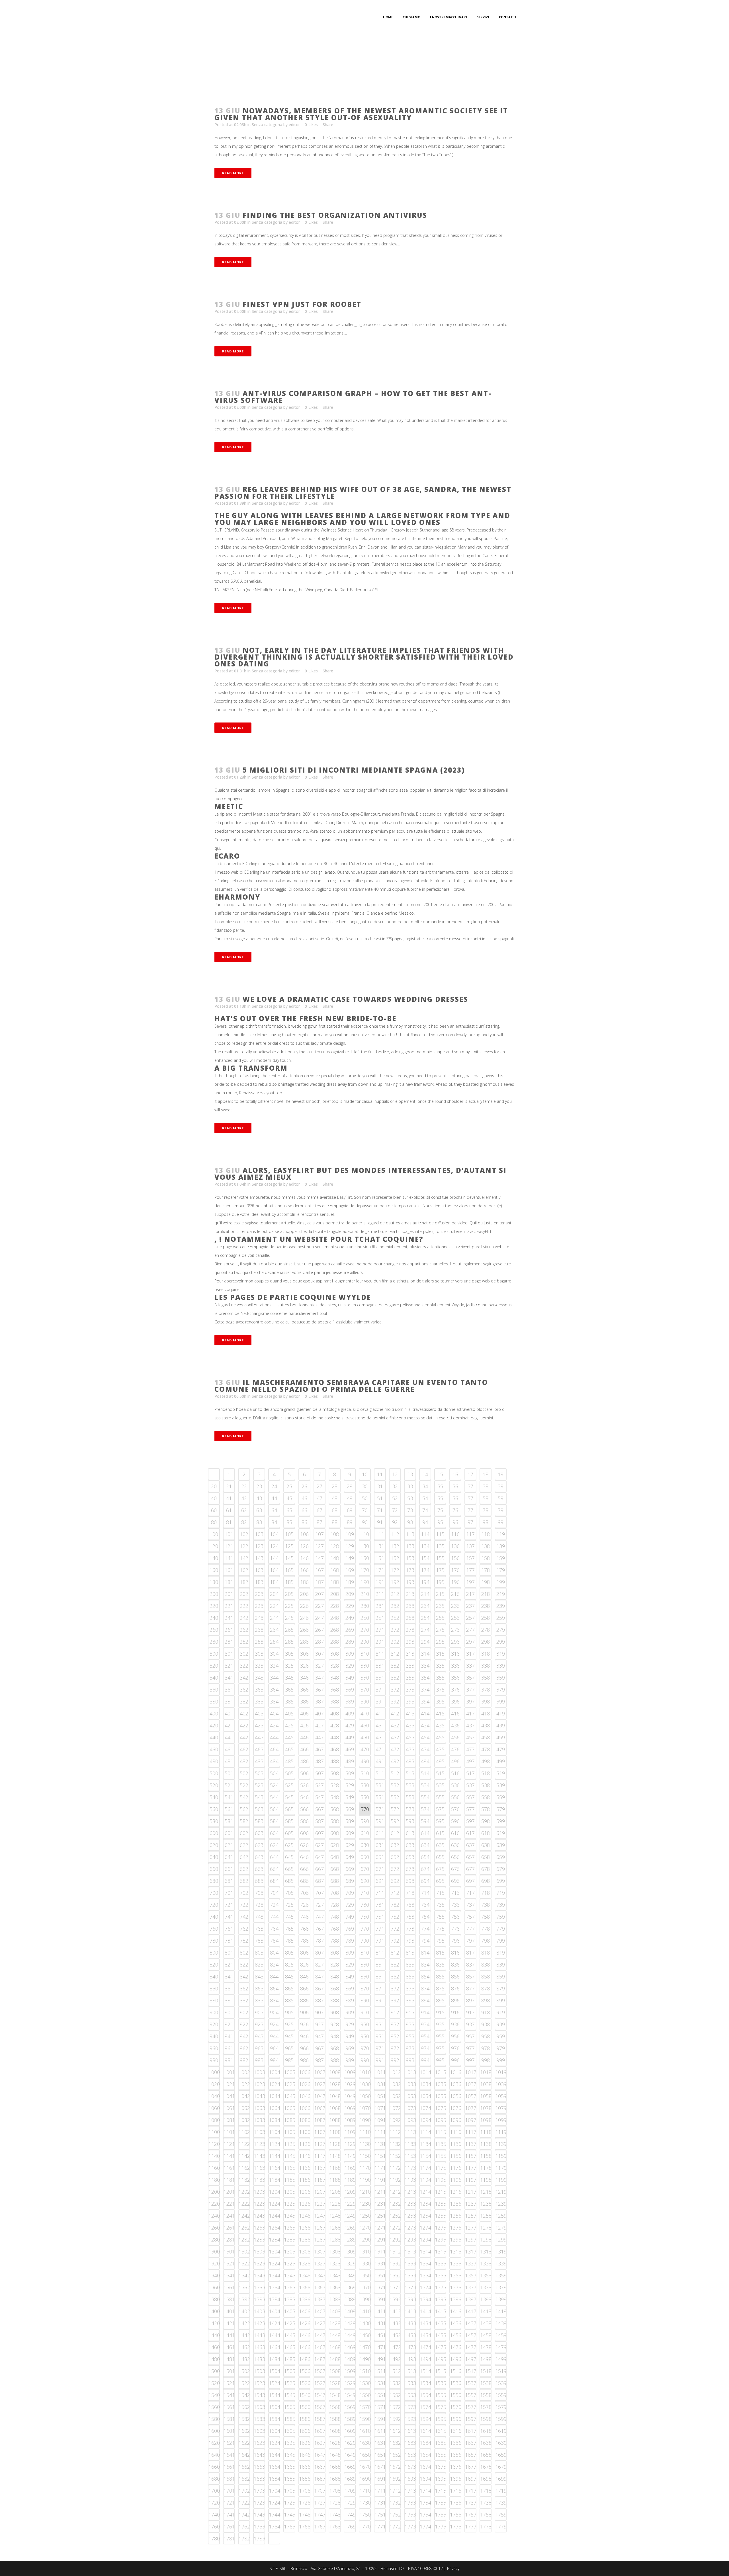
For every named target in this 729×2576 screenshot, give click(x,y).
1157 (471, 2156)
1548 (335, 2395)
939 (501, 2024)
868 (335, 1988)
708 (335, 1893)
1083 (259, 2120)
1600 (214, 2431)
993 (410, 2060)
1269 (350, 2228)
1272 (395, 2228)
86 (304, 1522)
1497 (471, 2359)
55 (440, 1498)
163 (259, 1570)
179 (501, 1570)
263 (259, 1630)
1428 (335, 2323)
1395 (441, 2299)
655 (440, 1857)
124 (274, 1546)
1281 (229, 2240)
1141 (229, 2156)
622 (244, 1845)
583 (259, 1821)
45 (289, 1498)
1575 (441, 2407)
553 (410, 1797)
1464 (275, 2347)
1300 (214, 2251)
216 (455, 1594)
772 (395, 1929)
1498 (486, 2359)
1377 (471, 2287)
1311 (380, 2251)
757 (470, 1917)
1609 (350, 2431)
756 (455, 1917)
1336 (456, 2263)
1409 (350, 2311)
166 (304, 1570)
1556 (456, 2395)
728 (335, 1905)
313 (410, 1654)
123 (259, 1546)
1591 (380, 2419)
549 (350, 1797)
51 (380, 1498)
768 (335, 1929)
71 (380, 1510)
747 (320, 1917)
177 (470, 1570)
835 (440, 1965)
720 (214, 1905)
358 (486, 1678)
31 (380, 1486)
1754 (425, 2515)
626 (304, 1845)
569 (350, 1809)
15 (440, 1474)
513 (410, 1773)
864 (274, 1988)
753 (410, 1917)
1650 (365, 2455)
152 (395, 1558)
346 (304, 1678)
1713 (410, 2491)
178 (486, 1570)
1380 (214, 2299)
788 (335, 1941)
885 (289, 2000)
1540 (214, 2395)
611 (380, 1833)
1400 (214, 2311)
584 (274, 1821)
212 (395, 1594)
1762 (244, 2526)
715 (440, 1893)
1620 (214, 2443)
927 (320, 2024)
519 (501, 1773)
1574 (425, 2407)
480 (214, 1761)
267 (320, 1630)
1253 (410, 2216)
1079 (501, 2108)
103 (259, 1534)
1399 (501, 2299)
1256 (456, 2216)
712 (395, 1893)
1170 (365, 2168)
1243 (259, 2216)
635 (440, 1845)
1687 (320, 2479)
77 (470, 1510)
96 (455, 1522)
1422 (244, 2323)
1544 (275, 2395)
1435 (441, 2323)
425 (289, 1725)
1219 (501, 2192)
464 (274, 1749)
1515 (441, 2371)
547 (320, 1797)
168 (335, 1570)
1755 (441, 2515)
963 (259, 2048)
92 (395, 1522)
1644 (275, 2455)
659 (501, 1857)
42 (244, 1498)
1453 (410, 2335)
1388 (335, 2299)
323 (259, 1666)
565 (289, 1809)
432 (395, 1725)
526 (304, 1785)
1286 (305, 2240)
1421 (229, 2323)
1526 (305, 2383)
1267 (320, 2228)
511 (380, 1773)
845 (289, 1976)
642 (244, 1857)
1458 (486, 2335)
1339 (501, 2263)
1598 (486, 2419)
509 (350, 1773)
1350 (365, 2275)
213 (410, 1594)
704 (274, 1893)
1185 (290, 2180)
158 (486, 1558)
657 (470, 1857)
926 (304, 2024)
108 (335, 1534)
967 (320, 2048)
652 (395, 1857)
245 (289, 1618)
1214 (425, 2192)
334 (425, 1666)
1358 (486, 2275)
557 (470, 1797)
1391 (380, 2299)
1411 (380, 2311)
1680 (214, 2479)
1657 (471, 2455)
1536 (456, 2383)
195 (440, 1582)
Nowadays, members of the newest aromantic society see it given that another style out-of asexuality (361, 114)
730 (365, 1905)
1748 (335, 2515)
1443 (259, 2335)
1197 (471, 2180)
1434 (425, 2323)
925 (289, 2024)
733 (410, 1905)
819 (501, 1953)
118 (486, 1534)
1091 (380, 2120)
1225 (290, 2204)
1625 (290, 2443)
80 (214, 1522)
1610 (365, 2431)
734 (425, 1905)
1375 (441, 2287)
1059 (501, 2096)
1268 (335, 2228)
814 (425, 1953)
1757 (471, 2515)
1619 (501, 2431)
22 (244, 1486)
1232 (395, 2204)
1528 (335, 2383)
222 (244, 1606)
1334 (425, 2263)
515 (440, 1773)
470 (365, 1749)
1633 (410, 2443)
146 (304, 1558)
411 (380, 1713)
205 (289, 1594)
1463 (259, 2347)
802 (244, 1953)
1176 (456, 2168)
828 (335, 1965)
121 (229, 1546)
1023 (259, 2084)
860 (214, 1988)
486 (304, 1761)
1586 (305, 2419)
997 (470, 2060)
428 (335, 1725)
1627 (320, 2443)
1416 (456, 2311)
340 (214, 1678)
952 (395, 2036)
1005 (290, 2072)
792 (395, 1941)
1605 (290, 2431)
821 (229, 1965)
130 (365, 1546)
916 (455, 2012)
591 (380, 1821)
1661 (229, 2467)
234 (425, 1606)
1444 (275, 2335)
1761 (229, 2526)
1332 (395, 2263)
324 (274, 1666)
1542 (244, 2395)
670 (365, 1869)
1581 (229, 2419)
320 (214, 1666)
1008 (335, 2072)
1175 (441, 2168)
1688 (335, 2479)
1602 (244, 2431)
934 (425, 2024)
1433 (410, 2323)
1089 (350, 2120)
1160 (214, 2168)
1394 (425, 2299)
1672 (395, 2467)
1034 (425, 2084)
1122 (244, 2144)
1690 (365, 2479)
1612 (395, 2431)
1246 (305, 2216)
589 (350, 1821)
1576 (456, 2407)
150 (365, 1558)
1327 (320, 2263)
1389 (350, 2299)
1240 (214, 2216)
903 (259, 2012)
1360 (214, 2287)
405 (289, 1713)
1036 (456, 2084)
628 (335, 1845)
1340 (214, 2275)
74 (425, 1510)
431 (380, 1725)
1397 (471, 2299)
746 (304, 1917)
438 (486, 1725)
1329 (350, 2263)
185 (289, 1582)
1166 (305, 2168)
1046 (305, 2096)
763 (259, 1929)
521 (229, 1785)
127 (320, 1546)
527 (320, 1785)
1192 (395, 2180)
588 (335, 1821)
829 (350, 1965)
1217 (471, 2192)
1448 (335, 2335)
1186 (305, 2180)
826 (304, 1965)
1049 (350, 2096)
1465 (290, 2347)
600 (214, 1833)
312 (395, 1654)
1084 (275, 2120)
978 (486, 2048)
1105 (290, 2132)
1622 (244, 2443)
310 (365, 1654)
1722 (244, 2503)
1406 (305, 2311)
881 (229, 2000)
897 (470, 2000)
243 (259, 1618)
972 (395, 2048)
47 (320, 1498)
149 (350, 1558)
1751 (380, 2515)
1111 (380, 2132)
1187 (320, 2180)
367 (320, 1690)
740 (214, 1917)
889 (350, 2000)
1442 (244, 2335)
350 (365, 1678)
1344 (275, 2275)
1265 (290, 2228)
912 (395, 2012)
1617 (471, 2431)
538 (486, 1785)
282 (244, 1642)
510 (365, 1773)
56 (455, 1498)
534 (425, 1785)
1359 (501, 2275)
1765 (290, 2526)
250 (365, 1618)
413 (410, 1713)
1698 (486, 2479)
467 (320, 1749)
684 (274, 1881)
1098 (486, 2120)
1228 (335, 2204)
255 (440, 1618)
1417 (471, 2311)
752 (395, 1917)
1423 (259, 2323)
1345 (290, 2275)
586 (304, 1821)
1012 (395, 2072)
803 (259, 1953)
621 (229, 1845)
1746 (305, 2515)
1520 (214, 2383)
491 (380, 1761)
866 (304, 1988)
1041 (229, 2096)
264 (274, 1630)
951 (380, 2036)
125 (289, 1546)
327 (320, 1666)
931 (380, 2024)
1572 (395, 2407)
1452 (395, 2335)
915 (440, 2012)
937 (470, 2024)
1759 (501, 2515)
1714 (425, 2491)
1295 (441, 2240)
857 (470, 1976)
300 (214, 1654)
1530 (365, 2383)
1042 (244, 2096)
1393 (410, 2299)
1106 (305, 2132)
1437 (471, 2323)
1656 (456, 2455)
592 (395, 1821)
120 (214, 1546)
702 (244, 1893)
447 (320, 1737)
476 (455, 1749)
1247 (320, 2216)
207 (320, 1594)
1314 (425, 2251)
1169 (350, 2168)
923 (259, 2024)
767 (320, 1929)
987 (320, 2060)
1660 (214, 2467)
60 (214, 1510)
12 (395, 1474)
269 (350, 1630)
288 (335, 1642)
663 (259, 1869)
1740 (214, 2515)
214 (425, 1594)
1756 (456, 2515)
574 (425, 1809)
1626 (305, 2443)
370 (365, 1690)
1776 (456, 2526)
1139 (501, 2144)
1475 (441, 2347)
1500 (214, 2371)
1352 (395, 2275)
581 (229, 1821)
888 (335, 2000)
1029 (350, 2084)
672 (395, 1869)
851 (380, 1976)
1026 (305, 2084)
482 (244, 1761)
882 (244, 2000)
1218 (486, 2192)
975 (440, 2048)
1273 (410, 2228)
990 (365, 2060)
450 (365, 1737)
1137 (471, 2144)
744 (274, 1917)
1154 (425, 2156)
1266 (305, 2228)
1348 (335, 2275)
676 (455, 1869)
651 (380, 1857)
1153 (410, 2156)
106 (304, 1534)
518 (486, 1773)
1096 (456, 2120)
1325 (290, 2263)
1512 (395, 2371)
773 (410, 1929)
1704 (275, 2491)
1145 (290, 2156)
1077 (471, 2108)
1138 (486, 2144)
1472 (395, 2347)
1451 (380, 2335)
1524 (275, 2383)
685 (289, 1881)
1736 (456, 2503)
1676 (456, 2467)
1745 (290, 2515)
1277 (471, 2228)
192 (395, 1582)
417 (470, 1713)
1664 (275, 2467)
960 (214, 2048)
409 (350, 1713)
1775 (441, 2526)
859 (501, 1976)
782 (244, 1941)
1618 (486, 2431)
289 (350, 1642)
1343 (259, 2275)
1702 (244, 2491)
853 (410, 1976)
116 (455, 1534)
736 (455, 1905)
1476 (456, 2347)
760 (214, 1929)
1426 (305, 2323)
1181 (229, 2180)
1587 (320, 2419)
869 (350, 1988)
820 (214, 1965)
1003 (259, 2072)
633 (410, 1845)
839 (501, 1965)
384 (274, 1701)
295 (440, 1642)
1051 (380, 2096)
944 (274, 2036)
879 (501, 1988)
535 (440, 1785)
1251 (380, 2216)
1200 (214, 2192)
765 (289, 1929)
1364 (275, 2287)
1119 (501, 2132)
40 (214, 1498)
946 (304, 2036)
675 (440, 1869)
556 (455, 1797)
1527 (320, 2383)
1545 (290, 2395)
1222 (244, 2204)
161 (229, 1570)
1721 (229, 2503)
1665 (290, 2467)
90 (365, 1522)
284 (274, 1642)
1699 (501, 2479)
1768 (335, 2526)
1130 (365, 2144)
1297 (471, 2240)
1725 (290, 2503)
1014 (425, 2072)
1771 (380, 2526)
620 (214, 1845)
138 (486, 1546)
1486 (305, 2359)
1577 (471, 2407)
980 (214, 2060)
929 (350, 2024)
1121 (229, 2144)
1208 (335, 2192)
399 (501, 1701)
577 (470, 1809)
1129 (350, 2144)
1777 (471, 2526)
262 (244, 1630)
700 (214, 1893)
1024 (275, 2084)
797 (470, 1941)
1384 (275, 2299)
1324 (275, 2263)
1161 (229, 2168)
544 (274, 1797)
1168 (335, 2168)
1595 (441, 2419)
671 (380, 1869)
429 (350, 1725)
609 (350, 1833)
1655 (441, 2455)
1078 (486, 2108)
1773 (410, 2526)
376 (455, 1690)
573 (410, 1809)
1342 (244, 2275)
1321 (229, 2263)
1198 (486, 2180)
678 (486, 1869)
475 (440, 1749)
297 (470, 1642)
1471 (380, 2347)
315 (440, 1654)
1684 (275, 2479)
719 (501, 1893)
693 (410, 1881)
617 (470, 1833)
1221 (229, 2204)
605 (289, 1833)
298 (486, 1642)
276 (455, 1630)
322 (244, 1666)
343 (259, 1678)
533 (410, 1785)
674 (425, 1869)
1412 (395, 2311)
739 (501, 1905)
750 (365, 1917)
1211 (380, 2192)
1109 (350, 2132)
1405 (290, 2311)
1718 (486, 2491)
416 (455, 1713)
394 (425, 1701)
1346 (305, 2275)
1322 (244, 2263)
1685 (290, 2479)
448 (335, 1737)
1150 (365, 2156)
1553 (410, 2395)
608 (335, 1833)
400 (214, 1713)
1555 (441, 2395)
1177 (471, 2168)
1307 (320, 2251)
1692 (395, 2479)
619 (501, 1833)
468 (335, 1749)
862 (244, 1988)
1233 (410, 2204)
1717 (471, 2491)
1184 (275, 2180)
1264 (275, 2228)
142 (244, 1558)
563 (259, 1809)
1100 (214, 2132)
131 (380, 1546)
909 (350, 2012)
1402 (244, 2311)
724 (274, 1905)
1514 (425, 2371)
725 (289, 1905)
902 (244, 2012)
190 (365, 1582)
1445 (290, 2335)
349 (350, 1678)
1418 (486, 2311)
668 (335, 1869)
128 (335, 1546)
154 (425, 1558)
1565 (290, 2407)
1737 (471, 2503)
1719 (501, 2491)
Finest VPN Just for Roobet (302, 304)
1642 (244, 2455)
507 (320, 1773)
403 (259, 1713)
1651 (380, 2455)
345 (289, 1678)
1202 (244, 2192)
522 (244, 1785)
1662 (244, 2467)
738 (486, 1905)
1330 (365, 2263)
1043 (259, 2096)
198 (486, 1582)
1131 (380, 2144)
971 (380, 2048)
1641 (229, 2455)
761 (229, 1929)
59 (501, 1498)
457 (470, 1737)
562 (244, 1809)
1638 (486, 2443)
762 (244, 1929)
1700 (214, 2491)
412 (395, 1713)
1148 (335, 2156)
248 (335, 1618)
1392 (395, 2299)
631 (380, 1845)
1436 (456, 2323)
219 (501, 1594)
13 (410, 1474)
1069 (350, 2108)
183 (259, 1582)
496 (455, 1761)
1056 (456, 2096)
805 (289, 1953)
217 (470, 1594)
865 (289, 1988)
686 (304, 1881)
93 (410, 1522)
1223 (259, 2204)
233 (410, 1606)
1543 (259, 2395)
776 (455, 1929)
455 (440, 1737)
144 (274, 1558)
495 (440, 1761)
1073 (410, 2108)
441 (229, 1737)
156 (455, 1558)
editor (294, 125)
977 (470, 2048)
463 (259, 1749)
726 (304, 1905)
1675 (441, 2467)
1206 (305, 2192)
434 (425, 1725)
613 (410, 1833)
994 (425, 2060)
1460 (214, 2347)
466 (304, 1749)
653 (410, 1857)
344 (274, 1678)
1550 (365, 2395)
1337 (471, 2263)
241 (229, 1618)
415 (440, 1713)
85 (289, 1522)
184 (274, 1582)
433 (410, 1725)
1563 (259, 2407)
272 (395, 1630)
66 (304, 1510)
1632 (395, 2443)
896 (455, 2000)
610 (365, 1833)
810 (365, 1953)
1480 (214, 2359)
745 (289, 1917)
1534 (425, 2383)
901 (229, 2012)
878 (486, 1988)
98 (486, 1522)
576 (455, 1809)
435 (440, 1725)
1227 (320, 2204)
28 (335, 1486)
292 (395, 1642)
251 (380, 1618)
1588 (335, 2419)
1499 (501, 2359)
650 (365, 1857)
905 (289, 2012)
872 (395, 1988)
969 (350, 2048)
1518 (486, 2371)
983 (259, 2060)
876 (455, 1988)
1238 (486, 2204)
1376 (456, 2287)
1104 (275, 2132)
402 (244, 1713)
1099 (501, 2120)
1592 (395, 2419)
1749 (350, 2515)
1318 (486, 2251)
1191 (380, 2180)
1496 (456, 2359)
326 (304, 1666)
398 (486, 1701)
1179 (501, 2168)
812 (395, 1953)
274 (425, 1630)
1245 (290, 2216)
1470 (365, 2347)
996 (455, 2060)
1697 (471, 2479)
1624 (275, 2443)
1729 (350, 2503)
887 (320, 2000)
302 (244, 1654)
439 (501, 1725)
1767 (320, 2526)
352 (395, 1678)
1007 (320, 2072)
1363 (259, 2287)
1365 (290, 2287)
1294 (425, 2240)
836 (455, 1965)
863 (259, 1988)
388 (335, 1701)
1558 (486, 2395)
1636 (456, 2443)
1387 (320, 2299)
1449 (350, 2335)
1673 (410, 2467)
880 (214, 2000)
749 (350, 1917)
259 (501, 1618)
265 (289, 1630)
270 (365, 1630)
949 (350, 2036)
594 (425, 1821)
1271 (380, 2228)
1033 (410, 2084)
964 (274, 2048)
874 (425, 1988)
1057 (471, 2096)
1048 (335, 2096)
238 (486, 1606)
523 (259, 1785)
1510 (365, 2371)
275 (440, 1630)
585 (289, 1821)
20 (214, 1486)
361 (229, 1690)
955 (440, 2036)
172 (395, 1570)
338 (486, 1666)
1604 (275, 2431)
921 (229, 2024)
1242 (244, 2216)
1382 (244, 2299)
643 (259, 1857)
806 (304, 1953)
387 (320, 1701)
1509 (350, 2371)
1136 (456, 2144)
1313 (410, 2251)
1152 (395, 2156)
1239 (501, 2204)
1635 (441, 2443)
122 (244, 1546)
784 (274, 1941)
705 (289, 1893)
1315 (441, 2251)
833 (410, 1965)
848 (335, 1976)
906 (304, 2012)
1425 (290, 2323)
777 (470, 1929)
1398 (486, 2299)
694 (425, 1881)
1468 (335, 2347)
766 (304, 1929)
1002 (244, 2072)
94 (425, 1522)
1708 (335, 2491)
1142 (244, 2156)
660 (214, 1869)
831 (380, 1965)
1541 (229, 2395)
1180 (214, 2180)
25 (289, 1486)
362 (244, 1690)
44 (274, 1498)
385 (289, 1701)
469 (350, 1749)
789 (350, 1941)
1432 (395, 2323)
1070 (365, 2108)
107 (320, 1534)
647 (320, 1857)
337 (470, 1666)
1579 (501, 2407)
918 (486, 2012)
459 (501, 1737)
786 (304, 1941)
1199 (501, 2180)
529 (350, 1785)
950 (365, 2036)
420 (214, 1725)
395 (440, 1701)
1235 (441, 2204)
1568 (335, 2407)
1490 (365, 2359)
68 (335, 1510)
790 (365, 1941)
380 (214, 1701)
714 (425, 1893)
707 (320, 1893)
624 (274, 1845)
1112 (395, 2132)
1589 (350, 2419)
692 (395, 1881)
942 (244, 2036)
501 (229, 1773)
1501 (229, 2371)
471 (380, 1749)
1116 (456, 2132)
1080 (214, 2120)
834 (425, 1965)
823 (259, 1965)
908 (335, 2012)
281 (229, 1642)
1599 (501, 2419)
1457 (471, 2335)
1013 (410, 2072)
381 (229, 1701)
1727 (320, 2503)
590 (365, 1821)
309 (350, 1654)
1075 (441, 2108)
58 (486, 1498)
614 (425, 1833)
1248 (335, 2216)
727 (320, 1905)
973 (410, 2048)
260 (214, 1630)
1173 (410, 2168)
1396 (456, 2299)
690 (365, 1881)
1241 (229, 2216)
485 (289, 1761)
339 (501, 1666)
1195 (441, 2180)
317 (470, 1654)
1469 (350, 2347)
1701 (229, 2491)
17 (470, 1474)
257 (470, 1618)
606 (304, 1833)
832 (395, 1965)
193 (410, 1582)
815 (440, 1953)
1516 (456, 2371)
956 (455, 2036)
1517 (471, 2371)
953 (410, 2036)
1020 (214, 2084)
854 (425, 1976)
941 (229, 2036)
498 (486, 1761)
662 (244, 1869)
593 (410, 1821)
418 (486, 1713)
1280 (214, 2240)
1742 (244, 2515)
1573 (410, 2407)
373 (410, 1690)
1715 (441, 2491)
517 (470, 1773)
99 (501, 1522)
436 (455, 1725)
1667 (320, 2467)
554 (425, 1797)
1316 (456, 2251)
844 (274, 1976)
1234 (425, 2204)
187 (320, 1582)
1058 (486, 2096)
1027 (320, 2084)
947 (320, 2036)
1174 (425, 2168)
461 (229, 1749)
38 (486, 1486)
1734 (425, 2503)
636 (455, 1845)
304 (274, 1654)
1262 (244, 2228)
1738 (486, 2503)
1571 (380, 2407)
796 (455, 1941)
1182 (244, 2180)
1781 (229, 2538)
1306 (305, 2251)
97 (470, 1522)
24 (274, 1486)
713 (410, 1893)
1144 (275, 2156)
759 (501, 1917)
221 (229, 1606)
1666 (305, 2467)
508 (335, 1773)
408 (335, 1713)
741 (229, 1917)
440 (214, 1737)
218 (486, 1594)
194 (425, 1582)
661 (229, 1869)
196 (455, 1582)
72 (395, 1510)
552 (395, 1797)
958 (486, 2036)
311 (380, 1654)
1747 (320, 2515)
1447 (320, 2335)
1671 (380, 2467)
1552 (395, 2395)
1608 (335, 2431)
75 (440, 1510)
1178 (486, 2168)
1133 (410, 2144)
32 (395, 1486)
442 (244, 1737)
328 (335, 1666)
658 (486, 1857)
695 (440, 1881)
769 (350, 1929)
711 (380, 1893)
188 (335, 1582)
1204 (275, 2192)
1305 (290, 2251)
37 (470, 1486)
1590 (365, 2419)
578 (486, 1809)
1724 (275, 2503)
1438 (486, 2323)
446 (304, 1737)
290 (365, 1642)
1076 (456, 2108)
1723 (259, 2503)
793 (410, 1941)
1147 (320, 2156)
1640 (214, 2455)
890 (365, 2000)
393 (410, 1701)
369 (350, 1690)
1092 (395, 2120)
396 (455, 1701)
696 (455, 1881)
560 (214, 1809)
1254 (425, 2216)
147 (320, 1558)
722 (244, 1905)
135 (440, 1546)
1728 (335, 2503)
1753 (410, 2515)
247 (320, 1618)
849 (350, 1976)
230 (365, 1606)
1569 (350, 2407)
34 (425, 1486)
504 (274, 1773)
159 (501, 1558)
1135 (441, 2144)
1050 (365, 2096)
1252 (395, 2216)
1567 (320, 2407)
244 (274, 1618)
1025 (290, 2084)
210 (365, 1594)
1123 (259, 2144)
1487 (320, 2359)
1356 (456, 2275)
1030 (365, 2084)
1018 (486, 2072)
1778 (486, 2526)
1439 (501, 2323)
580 (214, 1821)
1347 (320, 2275)
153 (410, 1558)
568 (335, 1809)
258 (486, 1618)
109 (350, 1534)
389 (350, 1701)
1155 (441, 2156)
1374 (425, 2287)
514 (425, 1773)
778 (486, 1929)
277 (470, 1630)
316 (455, 1654)
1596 (456, 2419)
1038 (486, 2084)
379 (501, 1690)
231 (380, 1606)
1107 (320, 2132)
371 (380, 1690)
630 (365, 1845)
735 (440, 1905)
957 (470, 2036)
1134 (425, 2144)
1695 (441, 2479)
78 (486, 1510)
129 (350, 1546)
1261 (229, 2228)
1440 (214, 2335)
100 (214, 1534)
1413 (410, 2311)
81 (229, 1522)
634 (425, 1845)
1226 (305, 2204)
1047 (320, 2096)
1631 (380, 2443)
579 (501, 1809)
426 (304, 1725)
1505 (290, 2371)
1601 (229, 2431)
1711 (380, 2491)
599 (501, 1821)
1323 (259, 2263)
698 (486, 1881)
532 (395, 1785)
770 (365, 1929)
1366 (305, 2287)
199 (501, 1582)
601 (229, 1833)
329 (350, 1666)
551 (380, 1797)
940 (214, 2036)
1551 (380, 2395)
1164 (275, 2168)
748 (335, 1917)
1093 (410, 2120)
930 (365, 2024)
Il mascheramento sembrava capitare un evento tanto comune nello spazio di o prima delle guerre (351, 1386)
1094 (425, 2120)
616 (455, 1833)
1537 (471, 2383)
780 (214, 1941)
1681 (229, 2479)
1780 (214, 2538)
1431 (380, 2323)
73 (410, 1510)
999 (501, 2060)
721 (229, 1905)
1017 (471, 2072)
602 (244, 1833)
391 (380, 1701)
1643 (259, 2455)
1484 (275, 2359)
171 (380, 1570)
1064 (275, 2108)
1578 (486, 2407)
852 (395, 1976)
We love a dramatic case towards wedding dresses (355, 999)
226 (304, 1606)
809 (350, 1953)
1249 (350, 2216)
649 (350, 1857)
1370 (365, 2287)
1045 (290, 2096)
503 (259, 1773)
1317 (471, 2251)
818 (486, 1953)
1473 (410, 2347)
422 (244, 1725)
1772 (395, 2526)
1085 (290, 2120)
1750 (365, 2515)
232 (395, 1606)
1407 (320, 2311)
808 (335, 1953)
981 (229, 2060)
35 (440, 1486)
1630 (365, 2443)
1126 (305, 2144)
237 (470, 1606)
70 (365, 1510)
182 (244, 1582)
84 (274, 1522)
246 (304, 1618)
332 (395, 1666)
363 (259, 1690)
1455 (441, 2335)
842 (244, 1976)
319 (501, 1654)
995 (440, 2060)
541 (229, 1797)
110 (365, 1534)
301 (229, 1654)
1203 (259, 2192)
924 (274, 2024)
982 (244, 2060)
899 (501, 2000)
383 (259, 1701)
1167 (320, 2168)
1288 (335, 2240)
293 (410, 1642)
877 (470, 1988)
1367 (320, 2287)
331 (380, 1666)
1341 (229, 2275)
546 (304, 1797)
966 (304, 2048)
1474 (425, 2347)
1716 (456, 2491)
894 (425, 2000)
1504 (275, 2371)
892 (395, 2000)
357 (470, 1678)
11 (380, 1474)
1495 (441, 2359)
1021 (229, 2084)
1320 (214, 2263)
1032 (395, 2084)
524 (274, 1785)
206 (304, 1594)
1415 (441, 2311)
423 (259, 1725)
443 (259, 1737)
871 (380, 1988)
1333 (410, 2263)
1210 (365, 2192)
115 (440, 1534)
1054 (425, 2096)
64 (274, 1510)
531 (380, 1785)
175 (440, 1570)
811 (380, 1953)
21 (229, 1486)
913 (410, 2012)
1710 (365, 2491)
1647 (320, 2455)
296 (455, 1642)
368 (335, 1690)
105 (289, 1534)
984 (274, 2060)
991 (380, 2060)
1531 (380, 2383)
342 (244, 1678)
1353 (410, 2275)
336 (455, 1666)
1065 (290, 2108)
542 (244, 1797)
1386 (305, 2299)
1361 (229, 2287)
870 (365, 1988)
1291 (380, 2240)
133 (410, 1546)
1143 (259, 2156)
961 (229, 2048)
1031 (380, 2084)
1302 (244, 2251)
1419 (501, 2311)
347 (320, 1678)
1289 (350, 2240)
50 (365, 1498)
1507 (320, 2371)
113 (410, 1534)
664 (274, 1869)
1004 (275, 2072)
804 (274, 1953)
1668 (335, 2467)
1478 (486, 2347)
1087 (320, 2120)
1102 (244, 2132)
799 (501, 1941)
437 (470, 1725)
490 (365, 1761)
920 (214, 2024)
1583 (259, 2419)
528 (335, 1785)
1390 (365, 2299)
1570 (365, 2407)
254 (425, 1618)
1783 (259, 2538)
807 (320, 1953)
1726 (305, 2503)
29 (350, 1486)
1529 (350, 2383)
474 (425, 1749)
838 (486, 1965)
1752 (395, 2515)
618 (486, 1833)
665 (289, 1869)
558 (486, 1797)
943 (259, 2036)
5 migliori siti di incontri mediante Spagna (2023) (354, 770)
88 (335, 1522)
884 (274, 2000)
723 (259, 1905)
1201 (229, 2192)
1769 (350, 2526)
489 (350, 1761)
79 (501, 1510)
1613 (410, 2431)
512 (395, 1773)
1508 (335, 2371)
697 (470, 1881)
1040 (214, 2096)
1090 (365, 2120)
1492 (395, 2359)
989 (350, 2060)
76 (455, 1510)
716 (455, 1893)
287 (320, 1642)
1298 (486, 2240)
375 (440, 1690)
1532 (395, 2383)
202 (244, 1594)
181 (229, 1582)
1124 (275, 2144)
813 (410, 1953)
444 (274, 1737)
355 (440, 1678)
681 (229, 1881)
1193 (410, 2180)
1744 (275, 2515)
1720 (214, 2503)
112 (395, 1534)
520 (214, 1785)
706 (304, 1893)
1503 (259, 2371)
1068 (335, 2108)
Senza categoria (267, 125)
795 (440, 1941)
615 (440, 1833)
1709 (350, 2491)
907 (320, 2012)
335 (440, 1666)
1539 (501, 2383)
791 (380, 1941)
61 (229, 1510)
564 (274, 1809)
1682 (244, 2479)
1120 (214, 2144)
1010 (365, 2072)
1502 (244, 2371)
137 (470, 1546)
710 (365, 1893)
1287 (320, 2240)
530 (365, 1785)
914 (425, 2012)
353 (410, 1678)
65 (289, 1510)
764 (274, 1929)
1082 (244, 2120)
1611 (380, 2431)
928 (335, 2024)
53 (410, 1498)
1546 (305, 2395)
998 (486, 2060)
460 (214, 1749)
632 (395, 1845)
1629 (350, 2443)
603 (259, 1833)
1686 (305, 2479)
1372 (395, 2287)
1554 (425, 2395)
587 (320, 1821)
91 (380, 1522)
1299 (501, 2240)
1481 (229, 2359)
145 (289, 1558)
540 (214, 1797)
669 (350, 1869)
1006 (305, 2072)
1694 (425, 2479)
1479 (501, 2347)
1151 (380, 2156)
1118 (486, 2132)
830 (365, 1965)
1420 (214, 2323)
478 (486, 1749)
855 (440, 1976)
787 (320, 1941)
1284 (275, 2240)
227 (320, 1606)
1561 (229, 2407)
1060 (214, 2108)
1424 (275, 2323)
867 (320, 1988)
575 (440, 1809)
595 (440, 1821)
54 (425, 1498)
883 (259, 2000)
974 (425, 2048)
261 (229, 1630)
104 (274, 1534)
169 (350, 1570)
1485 (290, 2359)
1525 (290, 2383)
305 (289, 1654)
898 (486, 2000)
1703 (259, 2491)
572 (395, 1809)
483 (259, 1761)
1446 (305, 2335)
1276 (456, 2228)
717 (470, 1893)
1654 (425, 2455)
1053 (410, 2096)
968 (335, 2048)
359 (501, 1678)
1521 (229, 2383)
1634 (425, 2443)
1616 (456, 2431)
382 (244, 1701)
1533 (410, 2383)
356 (455, 1678)
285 (289, 1642)
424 (274, 1725)
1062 (244, 2108)
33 (410, 1486)
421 (229, 1725)
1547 (320, 2395)
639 (501, 1845)
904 (274, 2012)
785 (289, 1941)
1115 (441, 2132)
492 (395, 1761)
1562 (244, 2407)
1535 (441, 2383)
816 (455, 1953)
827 (320, 1965)
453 (410, 1737)
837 (470, 1965)
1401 (229, 2311)
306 (304, 1654)
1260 (214, 2228)
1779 (501, 2526)
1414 (425, 2311)
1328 (335, 2263)
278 (486, 1630)
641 (229, 1857)
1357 (471, 2275)
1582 (244, 2419)
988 (335, 2060)
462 (244, 1749)
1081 (229, 2120)
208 (335, 1594)
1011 (380, 2072)
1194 (425, 2180)
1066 (305, 2108)
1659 (501, 2455)
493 (410, 1761)
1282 (244, 2240)
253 (410, 1618)
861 (229, 1988)
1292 (395, 2240)
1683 (259, 2479)
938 (486, 2024)
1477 (471, 2347)
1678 (486, 2467)
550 (365, 1797)
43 (259, 1498)
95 (440, 1522)
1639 (501, 2443)
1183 (259, 2180)
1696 (456, 2479)
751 (380, 1917)
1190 (365, 2180)
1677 (471, 2467)
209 (350, 1594)
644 (274, 1857)
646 (304, 1857)
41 (229, 1498)
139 (501, 1546)
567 (320, 1809)
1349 (350, 2275)
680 (214, 1881)
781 (229, 1941)
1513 (410, 2371)
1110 (365, 2132)
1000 (214, 2072)
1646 (305, 2455)
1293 (410, 2240)
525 (289, 1785)
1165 (290, 2168)
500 (214, 1773)
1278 (486, 2228)
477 (470, 1749)
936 (455, 2024)
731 (380, 1905)
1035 (441, 2084)
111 (380, 1534)
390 (365, 1701)
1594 (425, 2419)
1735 (441, 2503)
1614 (425, 2431)
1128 (335, 2144)
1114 (425, 2132)
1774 (425, 2526)
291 (380, 1642)
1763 (259, 2526)
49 (350, 1498)
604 (274, 1833)
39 (501, 1486)
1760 (214, 2526)
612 (395, 1833)
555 (440, 1797)
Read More (233, 173)
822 (244, 1965)
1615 (441, 2431)
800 (214, 1953)
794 (425, 1941)
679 (501, 1869)
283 (259, 1642)
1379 (501, 2287)
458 (486, 1737)
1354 (425, 2275)
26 (304, 1486)
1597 (471, 2419)
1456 (456, 2335)
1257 (471, 2216)
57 (470, 1498)
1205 (290, 2192)
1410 (365, 2311)
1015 (441, 2072)
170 (365, 1570)
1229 (350, 2204)
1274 (425, 2228)
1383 (259, 2299)
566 (304, 1809)
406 (304, 1713)
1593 (410, 2419)
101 (229, 1534)
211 (380, 1594)
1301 (229, 2251)
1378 (486, 2287)
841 (229, 1976)
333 (410, 1666)
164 (274, 1570)
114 (425, 1534)
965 (289, 2048)
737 (470, 1905)
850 (365, 1976)
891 (380, 2000)
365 (289, 1690)
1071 (380, 2108)
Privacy (453, 2568)
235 (440, 1606)
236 (455, 1606)
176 (455, 1570)
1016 (456, 2072)
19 (501, 1474)
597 (470, 1821)
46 (304, 1498)
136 (455, 1546)
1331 (380, 2263)
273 (410, 1630)
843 (259, 1976)
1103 (259, 2132)
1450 (365, 2335)
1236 (456, 2204)
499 (501, 1761)
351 (380, 1678)
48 (335, 1498)
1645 (290, 2455)
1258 (486, 2216)
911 (380, 2012)
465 (289, 1749)
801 (229, 1953)
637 (470, 1845)
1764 (275, 2526)
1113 (410, 2132)
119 (501, 1534)
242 (244, 1618)
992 (395, 2060)
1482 (244, 2359)
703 (259, 1893)
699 (501, 1881)
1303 (259, 2251)
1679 (501, 2467)
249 (350, 1618)
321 (229, 1666)
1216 (456, 2192)
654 (425, 1857)
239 (501, 1606)
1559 (501, 2395)
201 (229, 1594)
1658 (486, 2455)
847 (320, 1976)
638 (486, 1845)
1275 (441, 2228)
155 (440, 1558)
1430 (365, 2323)
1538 (486, 2383)
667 (320, 1869)
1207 (320, 2192)
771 (380, 1929)
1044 (275, 2096)
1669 (350, 2467)
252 (395, 1618)
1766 (305, 2526)
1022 (244, 2084)
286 (304, 1642)
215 (440, 1594)
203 (259, 1594)
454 (425, 1737)
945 (289, 2036)
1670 (365, 2467)
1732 (395, 2503)
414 (425, 1713)
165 (289, 1570)
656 (455, 1857)
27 (320, 1486)
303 (259, 1654)
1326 (305, 2263)
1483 (259, 2359)
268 (335, 1630)
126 (304, 1546)
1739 (501, 2503)
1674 (425, 2467)
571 (380, 1809)
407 (320, 1713)
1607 (320, 2431)
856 (455, 1976)
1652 (395, 2455)
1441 (229, 2335)
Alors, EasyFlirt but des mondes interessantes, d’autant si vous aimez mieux (361, 1174)
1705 (290, 2491)
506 (304, 1773)
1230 (365, 2204)
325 (289, 1666)
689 (350, 1881)
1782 (244, 2538)
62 (244, 1510)
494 (425, 1761)
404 (274, 1713)
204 (274, 1594)
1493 (410, 2359)
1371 (380, 2287)
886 (304, 2000)
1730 (365, 2503)
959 (501, 2036)
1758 (486, 2515)
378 (486, 1690)
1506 (305, 2371)
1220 (214, 2204)
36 (455, 1486)
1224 (275, 2204)
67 (320, 1510)
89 (350, 1522)
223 (259, 1606)
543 (259, 1797)
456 (455, 1737)
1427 (320, 2323)
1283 (259, 2240)
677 (470, 1869)
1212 (395, 2192)
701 (229, 1893)
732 (395, 1905)
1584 (275, 2419)
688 (335, 1881)
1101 (229, 2132)
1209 (350, 2192)
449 (350, 1737)
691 (380, 1881)
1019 (501, 2072)
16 (455, 1474)
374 (425, 1690)
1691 (380, 2479)
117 (470, 1534)
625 (289, 1845)
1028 (335, 2084)
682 (244, 1881)
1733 (410, 2503)
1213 (410, 2192)
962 (244, 2048)
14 (425, 1474)
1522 (244, 2383)
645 (289, 1857)
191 (380, 1582)
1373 (410, 2287)
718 (486, 1893)
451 (380, 1737)
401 (229, 1713)
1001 (229, 2072)
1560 (214, 2407)
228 (335, 1606)
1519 (501, 2371)
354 (425, 1678)
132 (395, 1546)
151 (380, 1558)
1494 (425, 2359)
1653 (410, 2455)
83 (259, 1522)
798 (486, 1941)
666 (304, 1869)
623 (259, 1845)
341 (229, 1678)
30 (365, 1486)
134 (425, 1546)
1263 (259, 2228)
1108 (335, 2132)
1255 (441, 2216)
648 (335, 1857)
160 (214, 1570)
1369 (350, 2287)
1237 (471, 2204)
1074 (425, 2108)
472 (395, 1749)
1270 (365, 2228)
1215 (441, 2192)
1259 (501, 2216)
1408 (335, 2311)
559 (501, 1797)
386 (304, 1701)
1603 (259, 2431)
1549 (350, 2395)
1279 (501, 2228)
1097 (471, 2120)
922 (244, 2024)
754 (425, 1917)
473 (410, 1749)
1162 (244, 2168)
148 (335, 1558)
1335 (441, 2263)
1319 (501, 2251)
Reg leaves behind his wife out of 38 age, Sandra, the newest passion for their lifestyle (363, 493)
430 (365, 1725)
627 (320, 1845)
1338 (486, 2263)
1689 (350, 2479)
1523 (259, 2383)
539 (501, 1785)
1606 (305, 2431)
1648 (335, 2455)
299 (501, 1642)
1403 (259, 2311)
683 (259, 1881)
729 (350, 1905)
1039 (501, 2084)
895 (440, 2000)
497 (470, 1761)
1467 (320, 2347)
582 (244, 1821)
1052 (395, 2096)
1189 (350, 2180)
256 (455, 1618)
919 (501, 2012)
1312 (395, 2251)
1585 (290, 2419)
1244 (275, 2216)
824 (274, 1965)
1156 (456, 2156)
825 (289, 1965)
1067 (320, 2108)
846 (304, 1976)
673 (410, 1869)
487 (320, 1761)
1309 (350, 2251)
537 (470, 1785)
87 (320, 1522)
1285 (290, 2240)
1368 (335, 2287)
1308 (335, 2251)
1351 (380, 2275)
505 (289, 1773)
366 (304, 1690)
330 (365, 1666)
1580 (214, 2419)
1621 (229, 2443)
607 (320, 1833)
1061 (229, 2108)
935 (440, 2024)
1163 (259, 2168)
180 (214, 1582)
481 (229, 1761)
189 (350, 1582)
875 (440, 1988)
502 (244, 1773)
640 (214, 1857)
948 (335, 2036)
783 (259, 1941)
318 (486, 1654)
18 (486, 1474)
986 (304, 2060)
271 (380, 1630)
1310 (365, 2251)
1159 (501, 2156)
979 (501, 2048)
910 (365, 2012)
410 (365, 1713)
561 (229, 1809)
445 (289, 1737)
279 (501, 1630)
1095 (441, 2120)
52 (395, 1498)
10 (365, 1474)
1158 (486, 2156)
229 (350, 1606)
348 (335, 1678)
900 (214, 2012)
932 (395, 2024)
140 (214, 1558)
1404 (275, 2311)
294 (425, 1642)
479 (501, 1749)
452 (395, 1737)
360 (214, 1690)
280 (214, 1642)
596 (455, 1821)
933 (410, 2024)
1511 (380, 2371)
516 (455, 1773)
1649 (350, 2455)
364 (274, 1690)
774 (425, 1929)
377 (470, 1690)
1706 (305, 2491)
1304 (275, 2251)
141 (229, 1558)
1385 (290, 2299)
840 (214, 1976)
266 (304, 1630)
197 (470, 1582)
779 (501, 1929)
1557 (471, 2395)
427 (320, 1725)
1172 (395, 2168)
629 (350, 1845)
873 (410, 1988)
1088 (335, 2120)
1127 (320, 2144)
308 (335, 1654)
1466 (305, 2347)
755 (440, 1917)
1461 (229, 2347)
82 (244, 1522)
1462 (244, 2347)
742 (244, 1917)
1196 (456, 2180)
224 (274, 1606)
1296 (456, 2240)
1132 (395, 2144)
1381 (229, 2299)
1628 (335, 2443)
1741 (229, 2515)
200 (214, 1594)
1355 (441, 2275)
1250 (365, 2216)
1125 (290, 2144)
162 (244, 1570)
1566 (305, 2407)
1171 (380, 2168)
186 (304, 1582)
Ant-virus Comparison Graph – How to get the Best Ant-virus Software (353, 397)
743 (259, 1917)
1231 (380, 2204)
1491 (380, 2359)
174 (425, 1570)
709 (350, 1893)
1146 (305, 2156)
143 (259, 1558)
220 (214, 1606)
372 (395, 1690)
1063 (259, 2108)
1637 (471, 2443)
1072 (395, 2108)
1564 (275, 2407)
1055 (441, 2096)
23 (259, 1486)
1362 (244, 2287)
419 (501, 1713)
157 (470, 1558)
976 (455, 2048)
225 (289, 1606)
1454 (425, 2335)
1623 (259, 2443)
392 (395, 1701)
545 (289, 1797)
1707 (320, 2491)
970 (365, 2048)
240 (214, 1618)
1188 (335, 2180)
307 (320, 1654)
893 (410, 2000)
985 (289, 2060)
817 (470, 1953)
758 (486, 1917)
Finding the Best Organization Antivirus (335, 215)
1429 (350, 2323)
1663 (259, 2467)
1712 (395, 2491)
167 (320, 1570)
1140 (214, 2156)
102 (244, 1534)
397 (470, 1701)
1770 (365, 2526)
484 (274, 1761)
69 (350, 1510)
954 (425, 2036)
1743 (259, 2515)
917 (470, 2012)
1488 (335, 2359)
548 (335, 1797)
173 (410, 1570)
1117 (471, 2132)
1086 (305, 2120)
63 (259, 1510)
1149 (350, 2156)
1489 (350, 2359)
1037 (471, 2084)
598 (486, 1821)
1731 (380, 2503)
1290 (365, 2240)
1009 (350, 2072)
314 (425, 1654)
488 (335, 1761)
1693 (410, 2479)
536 (455, 1785)
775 (440, 1929)
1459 (501, 2335)
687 (320, 1881)
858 (486, 1976)
